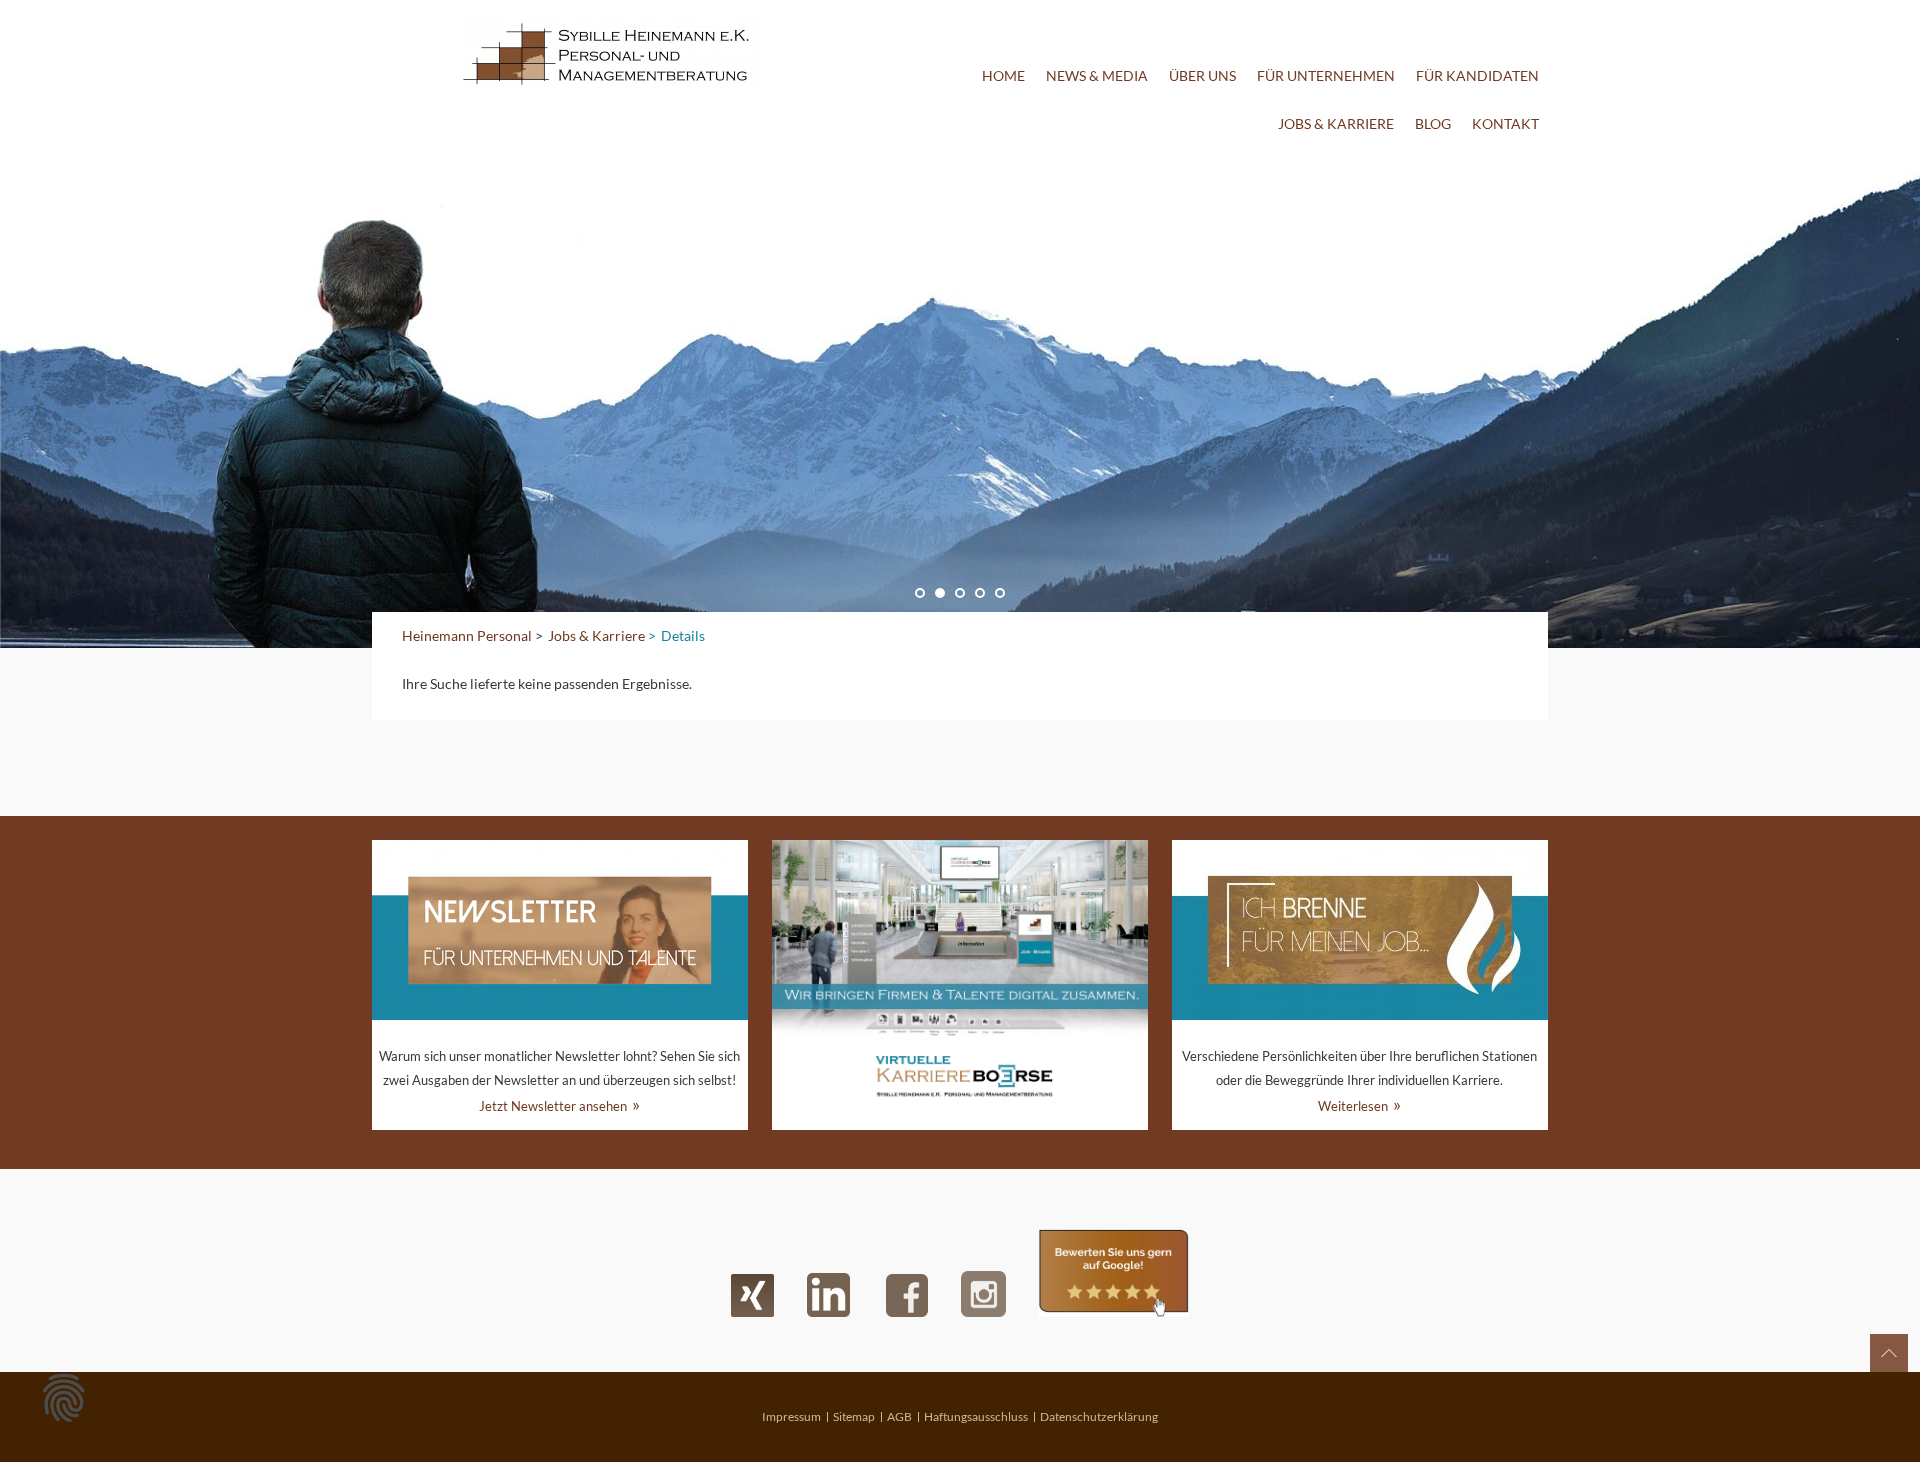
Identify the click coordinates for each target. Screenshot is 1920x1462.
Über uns (1202, 75)
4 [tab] (980, 593)
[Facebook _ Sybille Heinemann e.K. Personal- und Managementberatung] (907, 1295)
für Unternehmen (1326, 75)
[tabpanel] (960, 398)
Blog (1433, 123)
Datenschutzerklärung (1099, 1416)
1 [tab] (920, 593)
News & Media (1097, 75)
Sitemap (854, 1416)
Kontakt (1505, 123)
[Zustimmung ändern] (64, 1398)
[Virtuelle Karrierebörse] (960, 985)
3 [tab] (960, 593)
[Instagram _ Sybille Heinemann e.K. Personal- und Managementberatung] (983, 1294)
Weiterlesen (1353, 1106)
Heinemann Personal (467, 635)
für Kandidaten (1477, 75)
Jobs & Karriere (1336, 123)
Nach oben (1889, 1353)
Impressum (791, 1416)
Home (1003, 75)
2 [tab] (940, 593)
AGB (899, 1416)
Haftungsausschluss (976, 1416)
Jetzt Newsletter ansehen (553, 1106)
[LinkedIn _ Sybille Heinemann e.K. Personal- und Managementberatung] (828, 1295)
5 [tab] (1000, 593)
